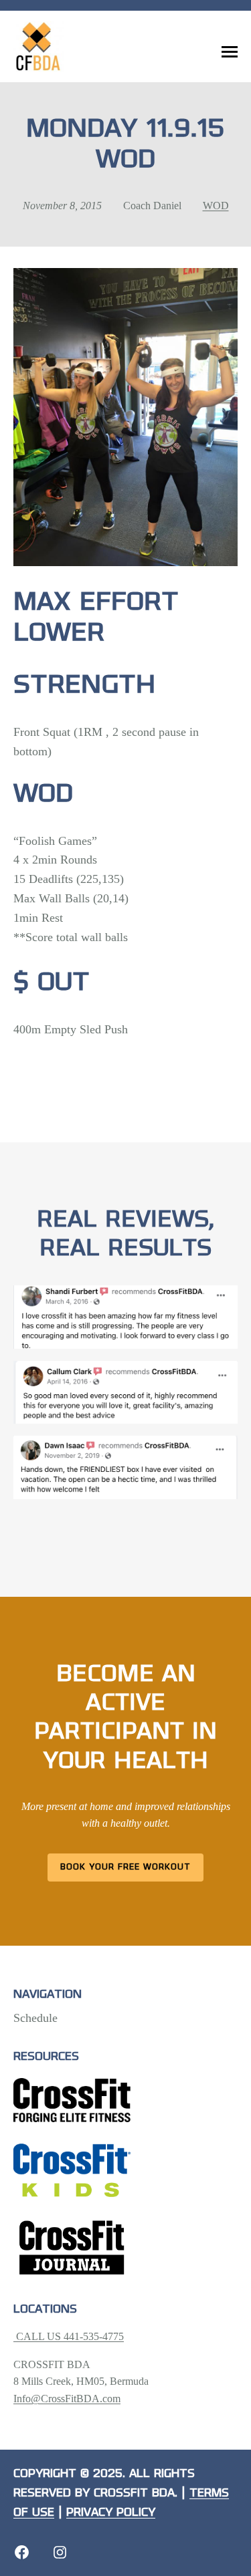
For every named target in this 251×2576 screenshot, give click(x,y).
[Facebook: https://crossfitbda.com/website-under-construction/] (22, 2552)
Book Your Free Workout (125, 1867)
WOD (216, 206)
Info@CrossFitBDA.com (67, 2399)
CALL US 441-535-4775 (69, 2336)
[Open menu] (230, 52)
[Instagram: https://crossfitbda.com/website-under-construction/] (60, 2552)
